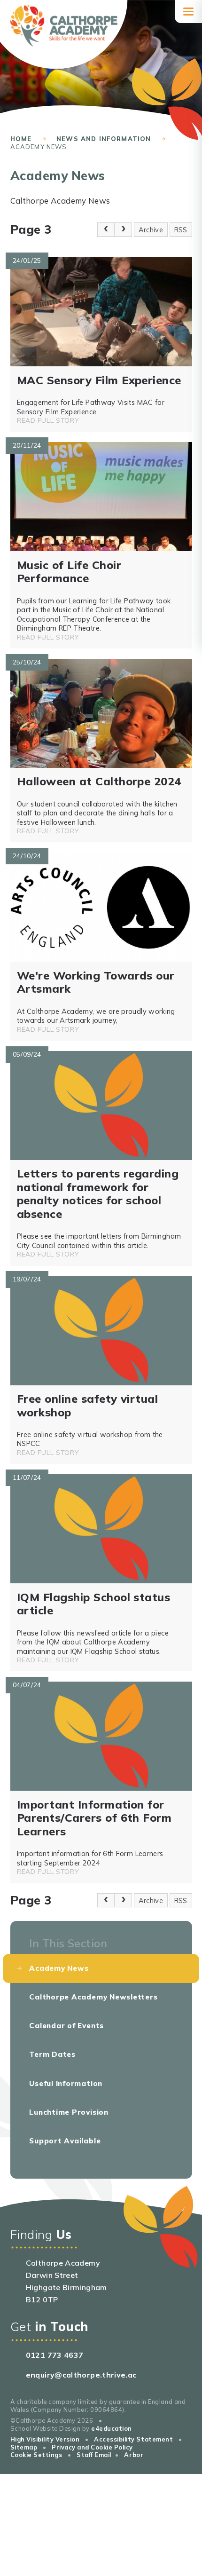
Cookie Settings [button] (36, 2455)
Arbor (134, 2455)
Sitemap (24, 2447)
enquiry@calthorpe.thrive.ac (81, 2375)
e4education (112, 2428)
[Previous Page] (106, 229)
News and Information (104, 139)
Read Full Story (48, 420)
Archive (151, 230)
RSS (181, 230)
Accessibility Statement (133, 2439)
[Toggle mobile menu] (188, 12)
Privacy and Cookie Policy (92, 2447)
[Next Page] (123, 229)
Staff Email (94, 2455)
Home (21, 139)
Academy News (39, 147)
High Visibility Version (45, 2439)
